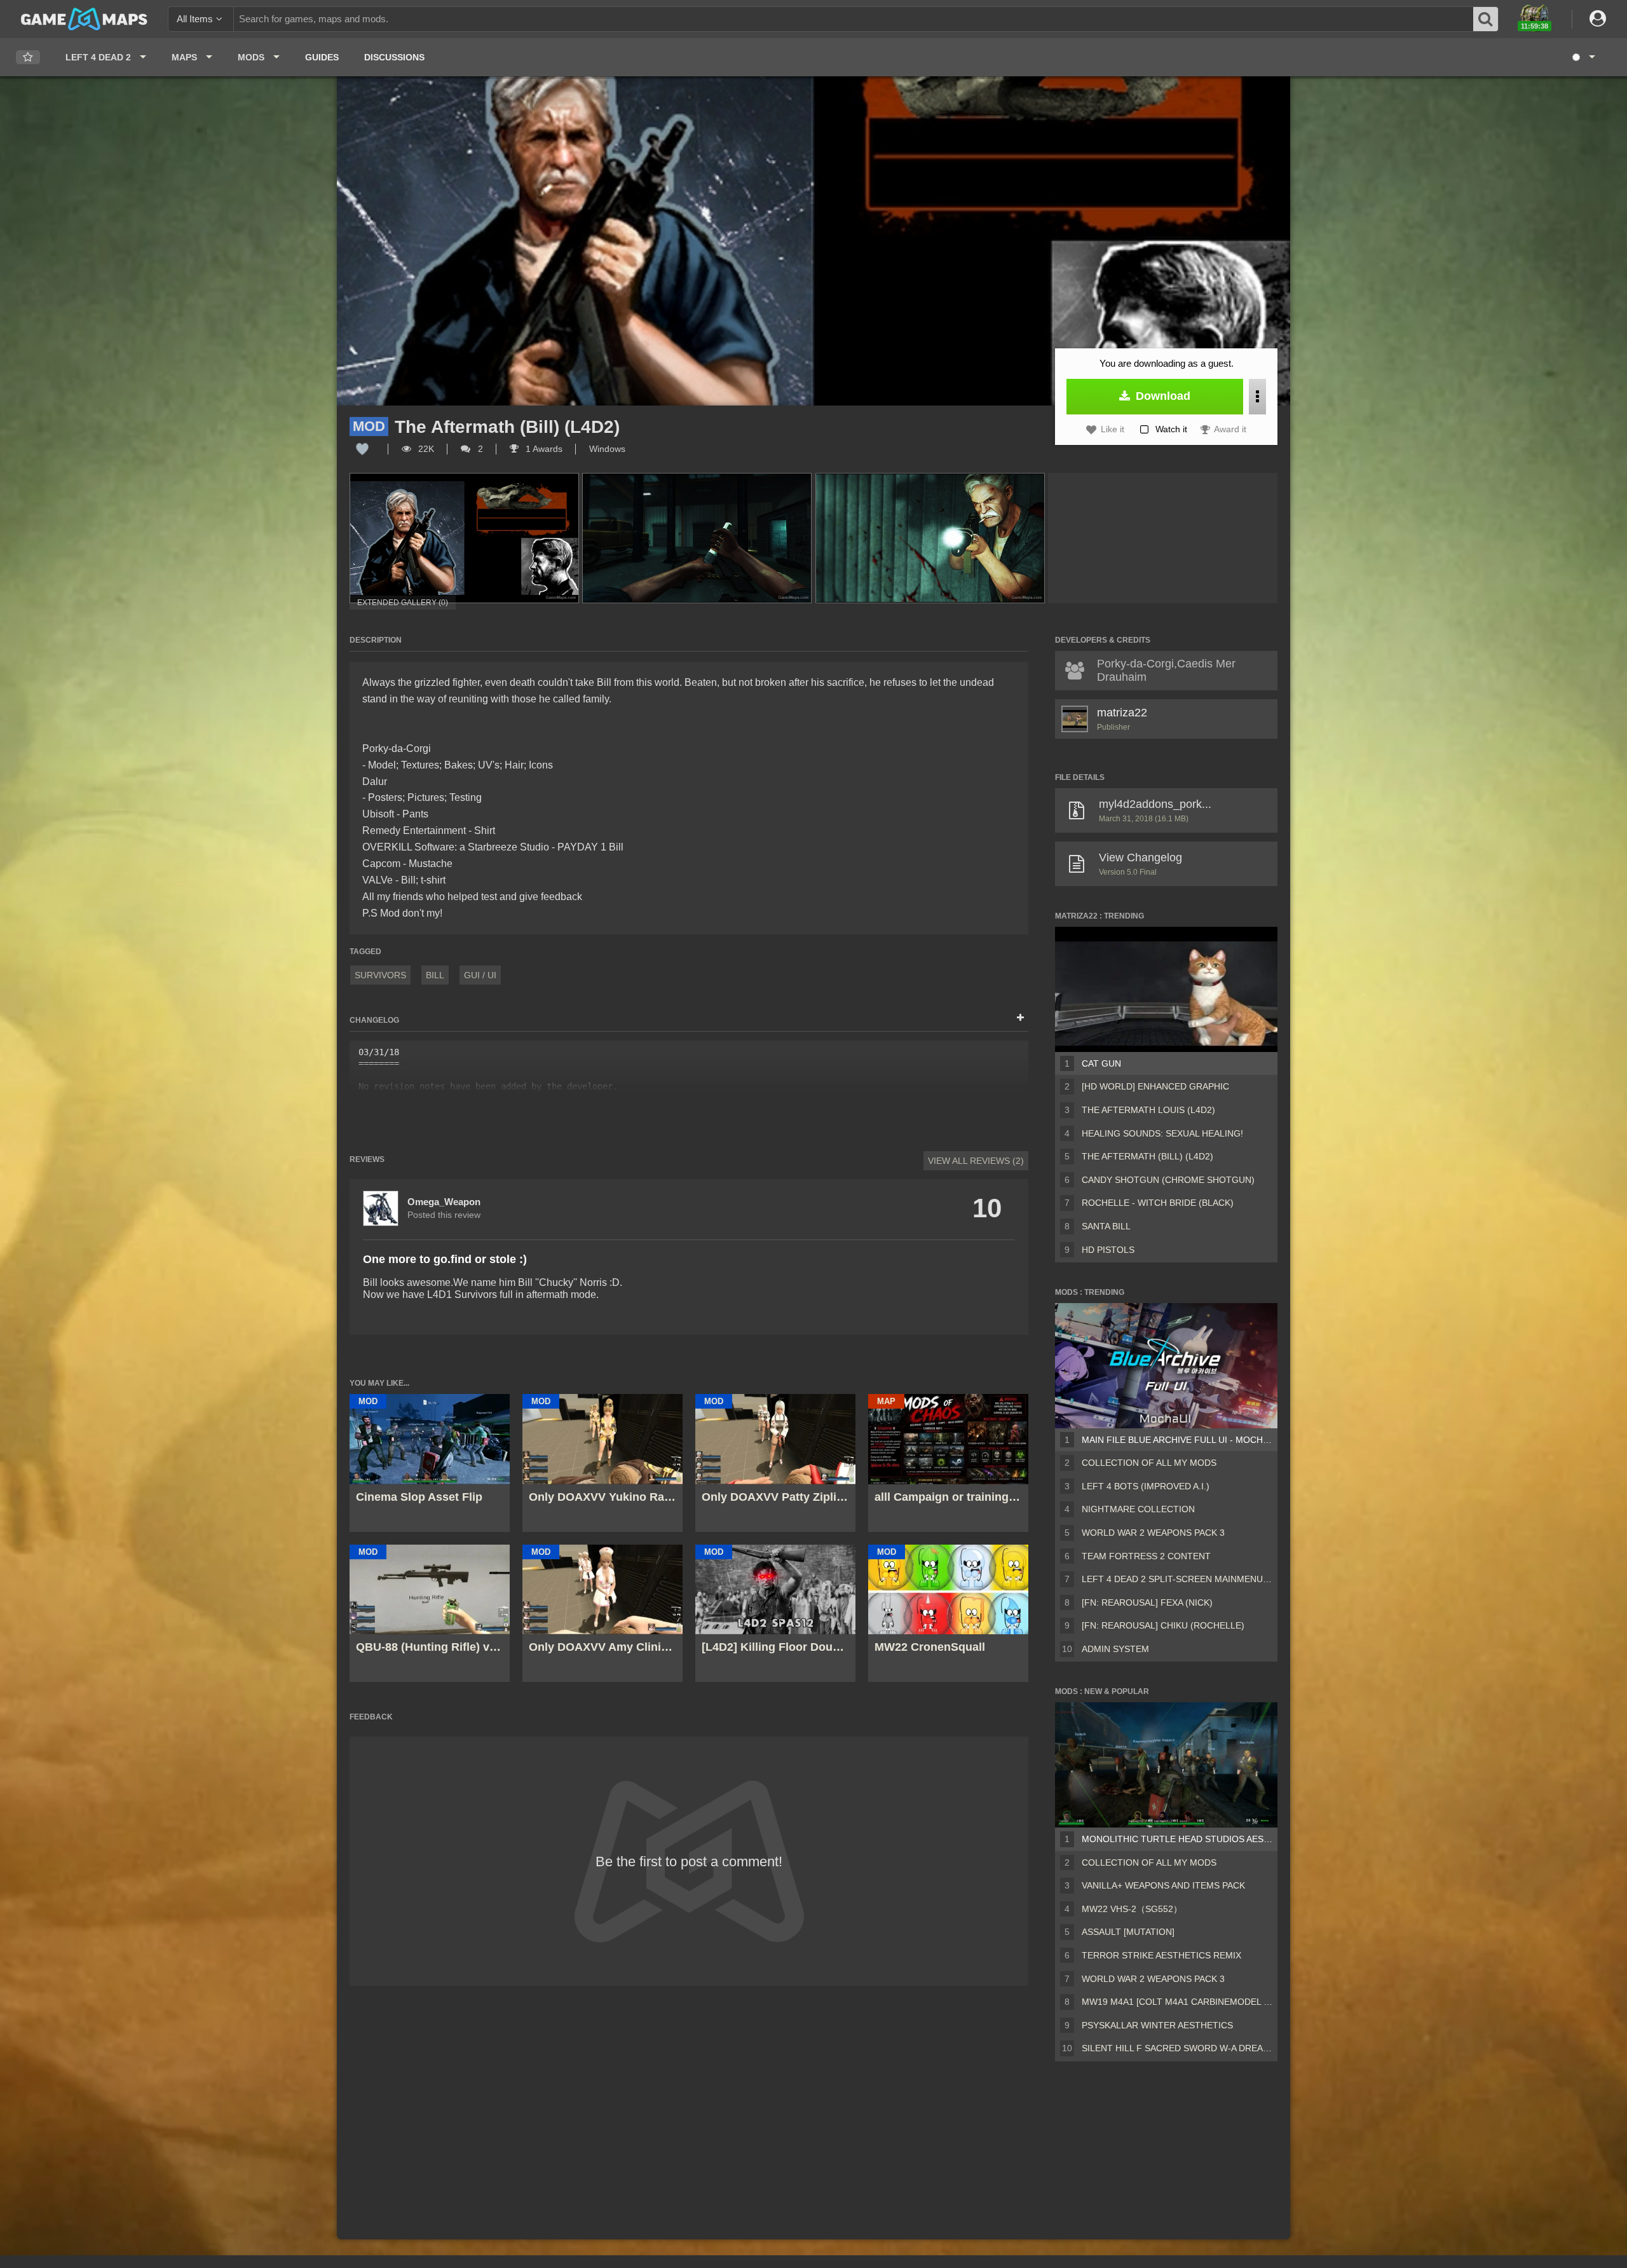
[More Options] (1257, 397)
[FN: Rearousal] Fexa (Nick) (1147, 1602)
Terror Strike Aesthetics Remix (1161, 1955)
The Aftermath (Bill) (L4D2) (1147, 1156)
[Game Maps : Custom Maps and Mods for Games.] (84, 18)
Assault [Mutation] (1128, 1932)
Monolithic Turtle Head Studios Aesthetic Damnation (1177, 1839)
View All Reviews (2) (976, 1161)
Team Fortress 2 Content (1146, 1556)
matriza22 (1122, 713)
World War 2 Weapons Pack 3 (1153, 1533)
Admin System (1115, 1649)
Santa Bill (1106, 1226)
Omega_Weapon (444, 1202)
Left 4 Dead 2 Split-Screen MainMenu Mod (1177, 1579)
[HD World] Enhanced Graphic (1155, 1086)
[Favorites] (28, 58)
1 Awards (543, 449)
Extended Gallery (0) (403, 603)
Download (1161, 396)
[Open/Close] (1020, 1018)
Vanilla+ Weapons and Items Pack (1163, 1885)
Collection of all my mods (1149, 1463)
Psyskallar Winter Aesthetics (1157, 2025)
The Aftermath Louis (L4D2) (1148, 1110)
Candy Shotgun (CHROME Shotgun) (1168, 1180)
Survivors (380, 975)
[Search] (1486, 19)
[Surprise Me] (1583, 57)
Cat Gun (1101, 1063)
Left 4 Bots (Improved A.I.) (1146, 1486)
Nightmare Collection (1138, 1509)
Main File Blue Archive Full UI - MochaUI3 (1177, 1440)
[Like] (362, 449)
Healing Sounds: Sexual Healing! (1162, 1133)
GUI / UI (480, 975)
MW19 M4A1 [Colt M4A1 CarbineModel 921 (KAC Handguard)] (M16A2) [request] (1177, 2002)
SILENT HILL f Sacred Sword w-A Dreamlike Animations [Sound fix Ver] (1177, 2048)
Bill (435, 975)
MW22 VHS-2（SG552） (1132, 1909)
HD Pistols (1108, 1250)
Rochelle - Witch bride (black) (1158, 1203)
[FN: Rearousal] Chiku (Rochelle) (1163, 1625)
